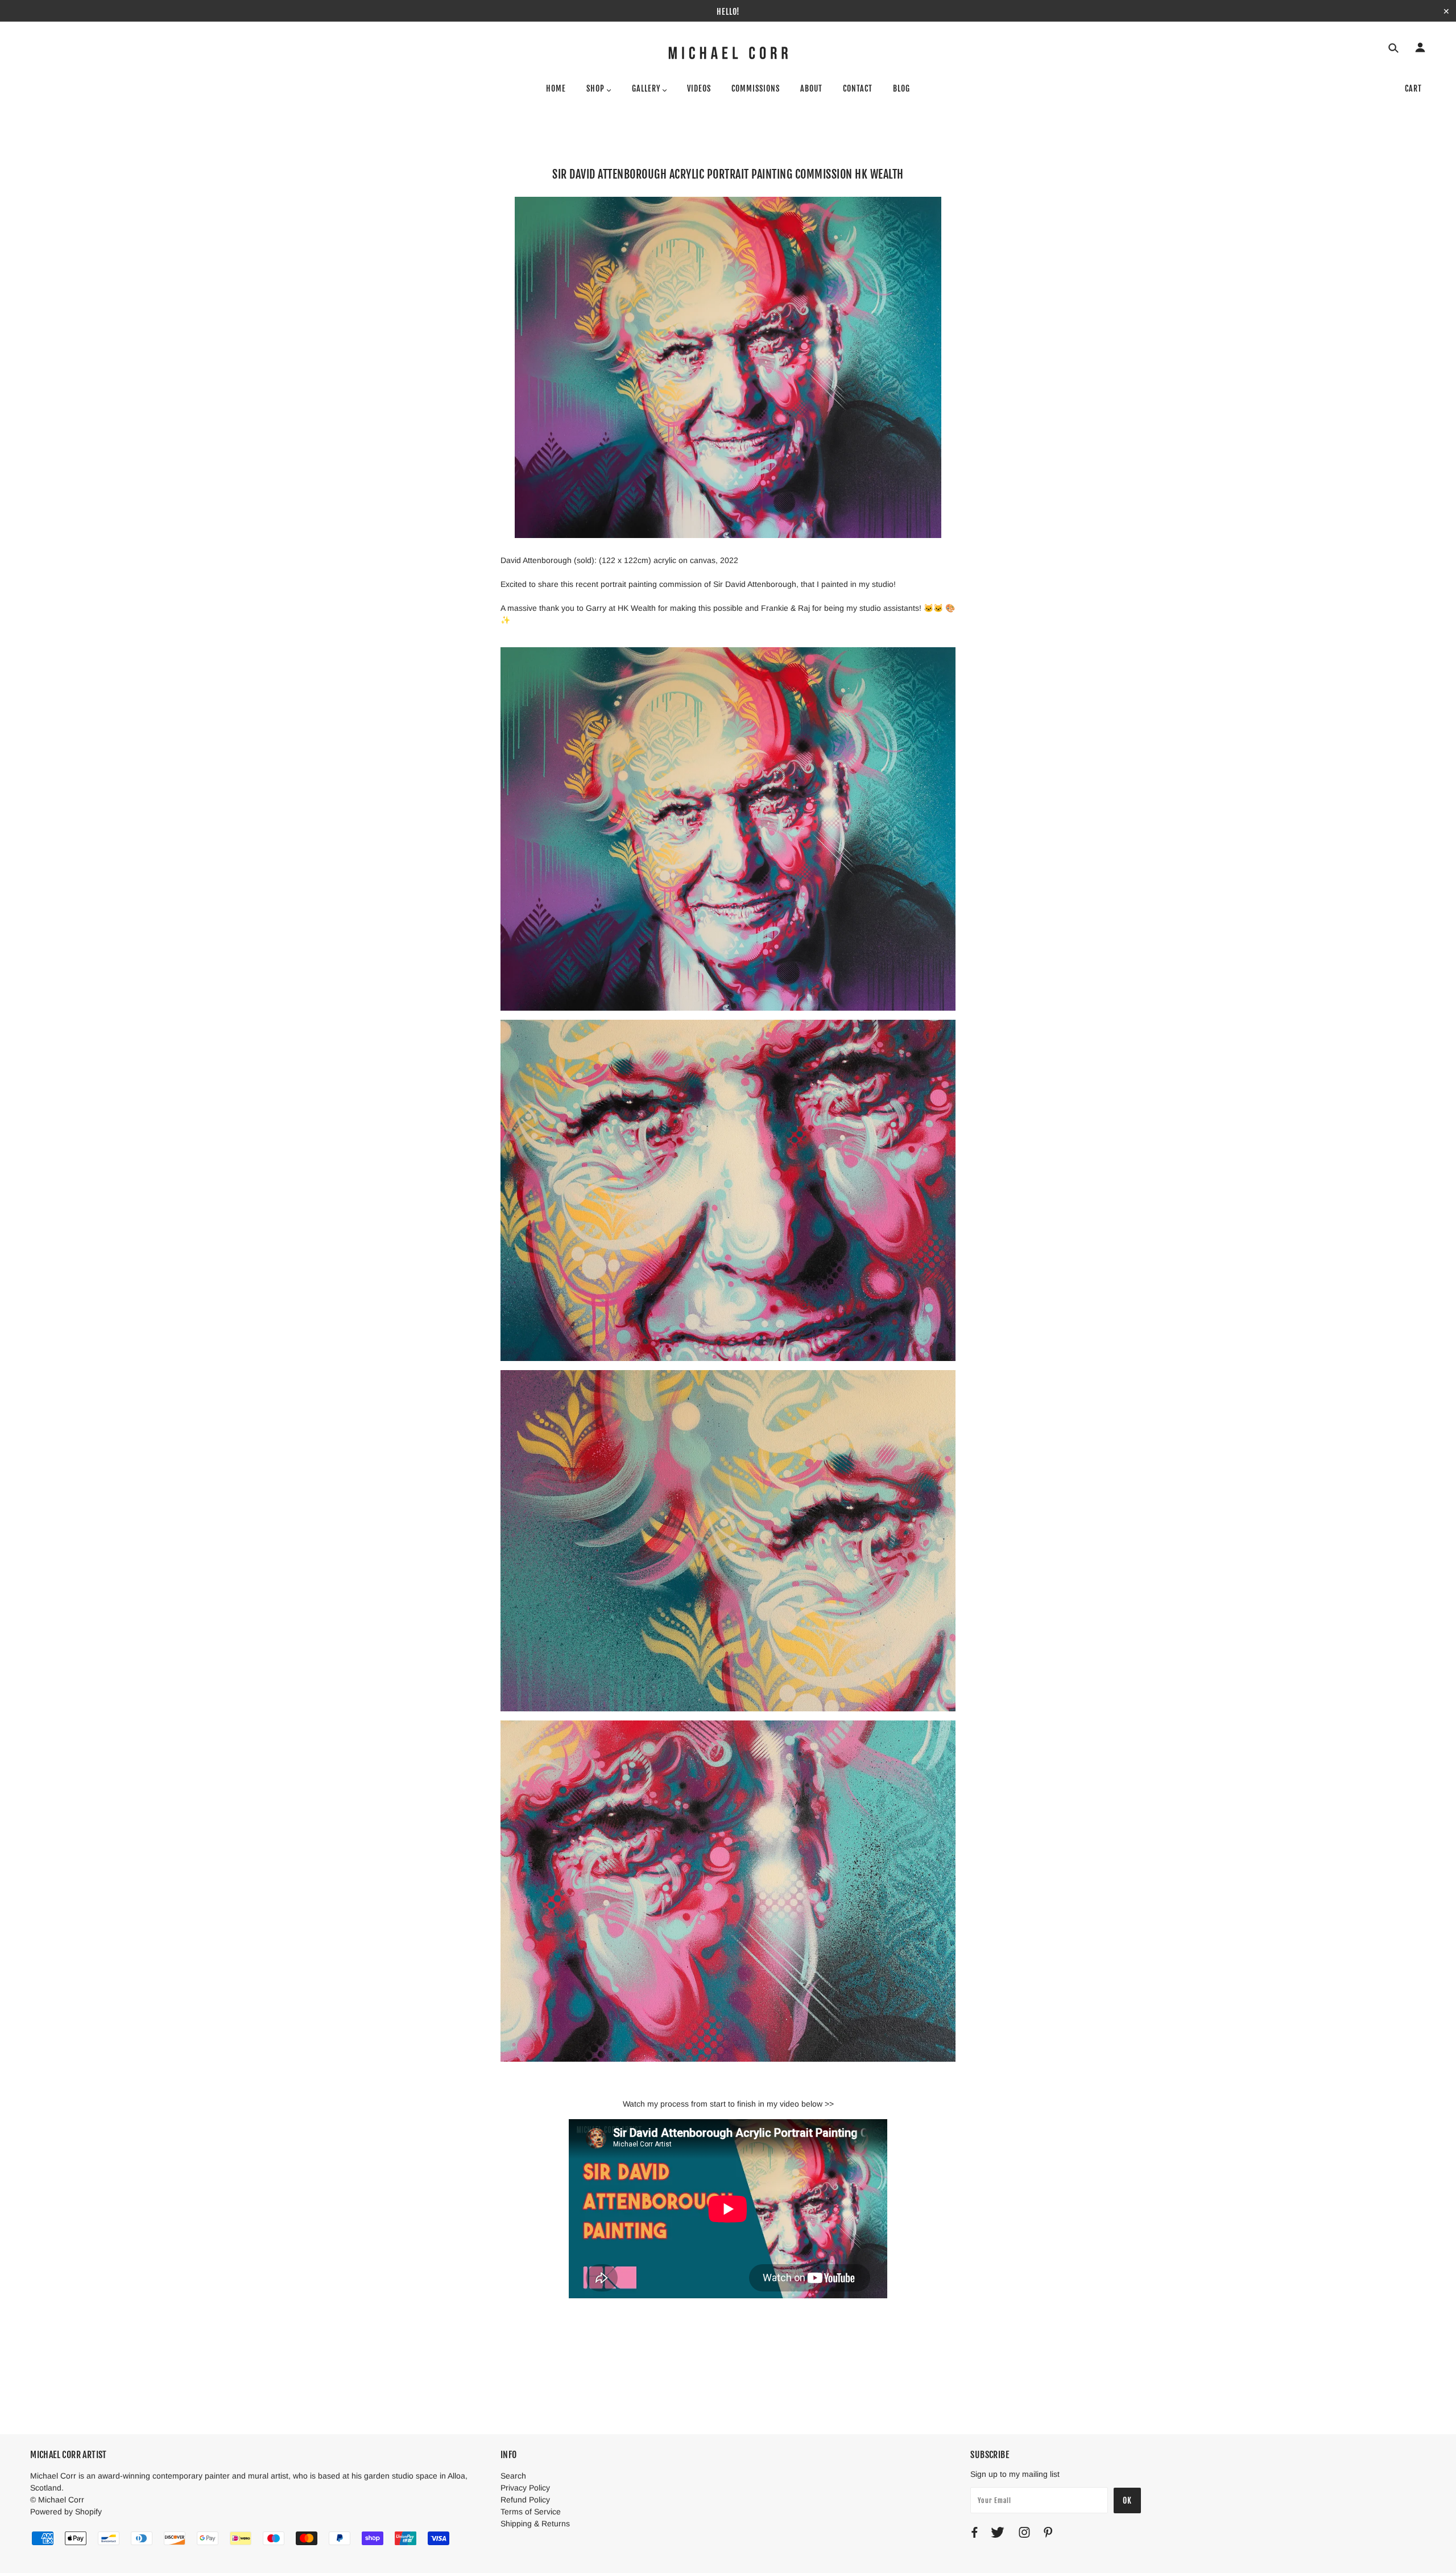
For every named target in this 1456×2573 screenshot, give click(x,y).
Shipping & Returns (535, 2524)
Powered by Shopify (66, 2512)
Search (513, 2476)
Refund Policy (525, 2500)
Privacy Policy (525, 2488)
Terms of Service (531, 2512)
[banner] (728, 53)
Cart (1413, 88)
